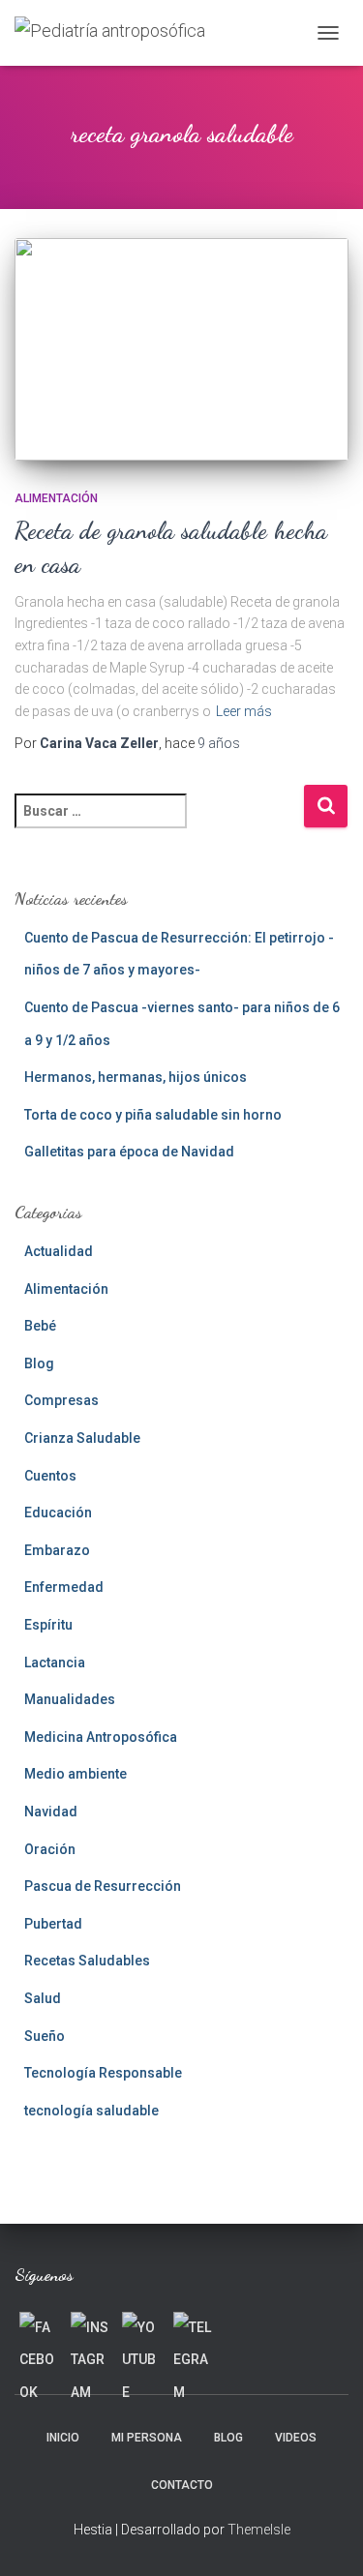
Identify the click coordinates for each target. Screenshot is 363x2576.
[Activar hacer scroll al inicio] (325, 2537)
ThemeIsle (259, 2530)
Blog (39, 1363)
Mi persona (147, 2438)
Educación (58, 1513)
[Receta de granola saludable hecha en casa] (181, 349)
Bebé (40, 1326)
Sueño (45, 2036)
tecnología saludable (91, 2111)
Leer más (244, 711)
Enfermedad (64, 1587)
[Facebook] (39, 2331)
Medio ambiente (76, 1774)
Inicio (63, 2438)
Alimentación (56, 498)
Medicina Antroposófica (101, 1737)
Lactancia (55, 1662)
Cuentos (50, 1476)
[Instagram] (90, 2331)
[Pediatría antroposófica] (117, 33)
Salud (43, 1998)
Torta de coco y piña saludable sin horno (153, 1115)
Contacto (182, 2485)
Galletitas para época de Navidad (129, 1152)
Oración (50, 1849)
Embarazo (57, 1550)
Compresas (61, 1400)
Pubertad (53, 1924)
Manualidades (70, 1699)
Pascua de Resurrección (103, 1886)
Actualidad (59, 1251)
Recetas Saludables (87, 1961)
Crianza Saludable (82, 1438)
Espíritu (48, 1625)
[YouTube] (141, 2331)
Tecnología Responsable (103, 2073)
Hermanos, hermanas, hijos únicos (136, 1077)
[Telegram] (193, 2331)
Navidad (51, 1812)
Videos (296, 2438)
